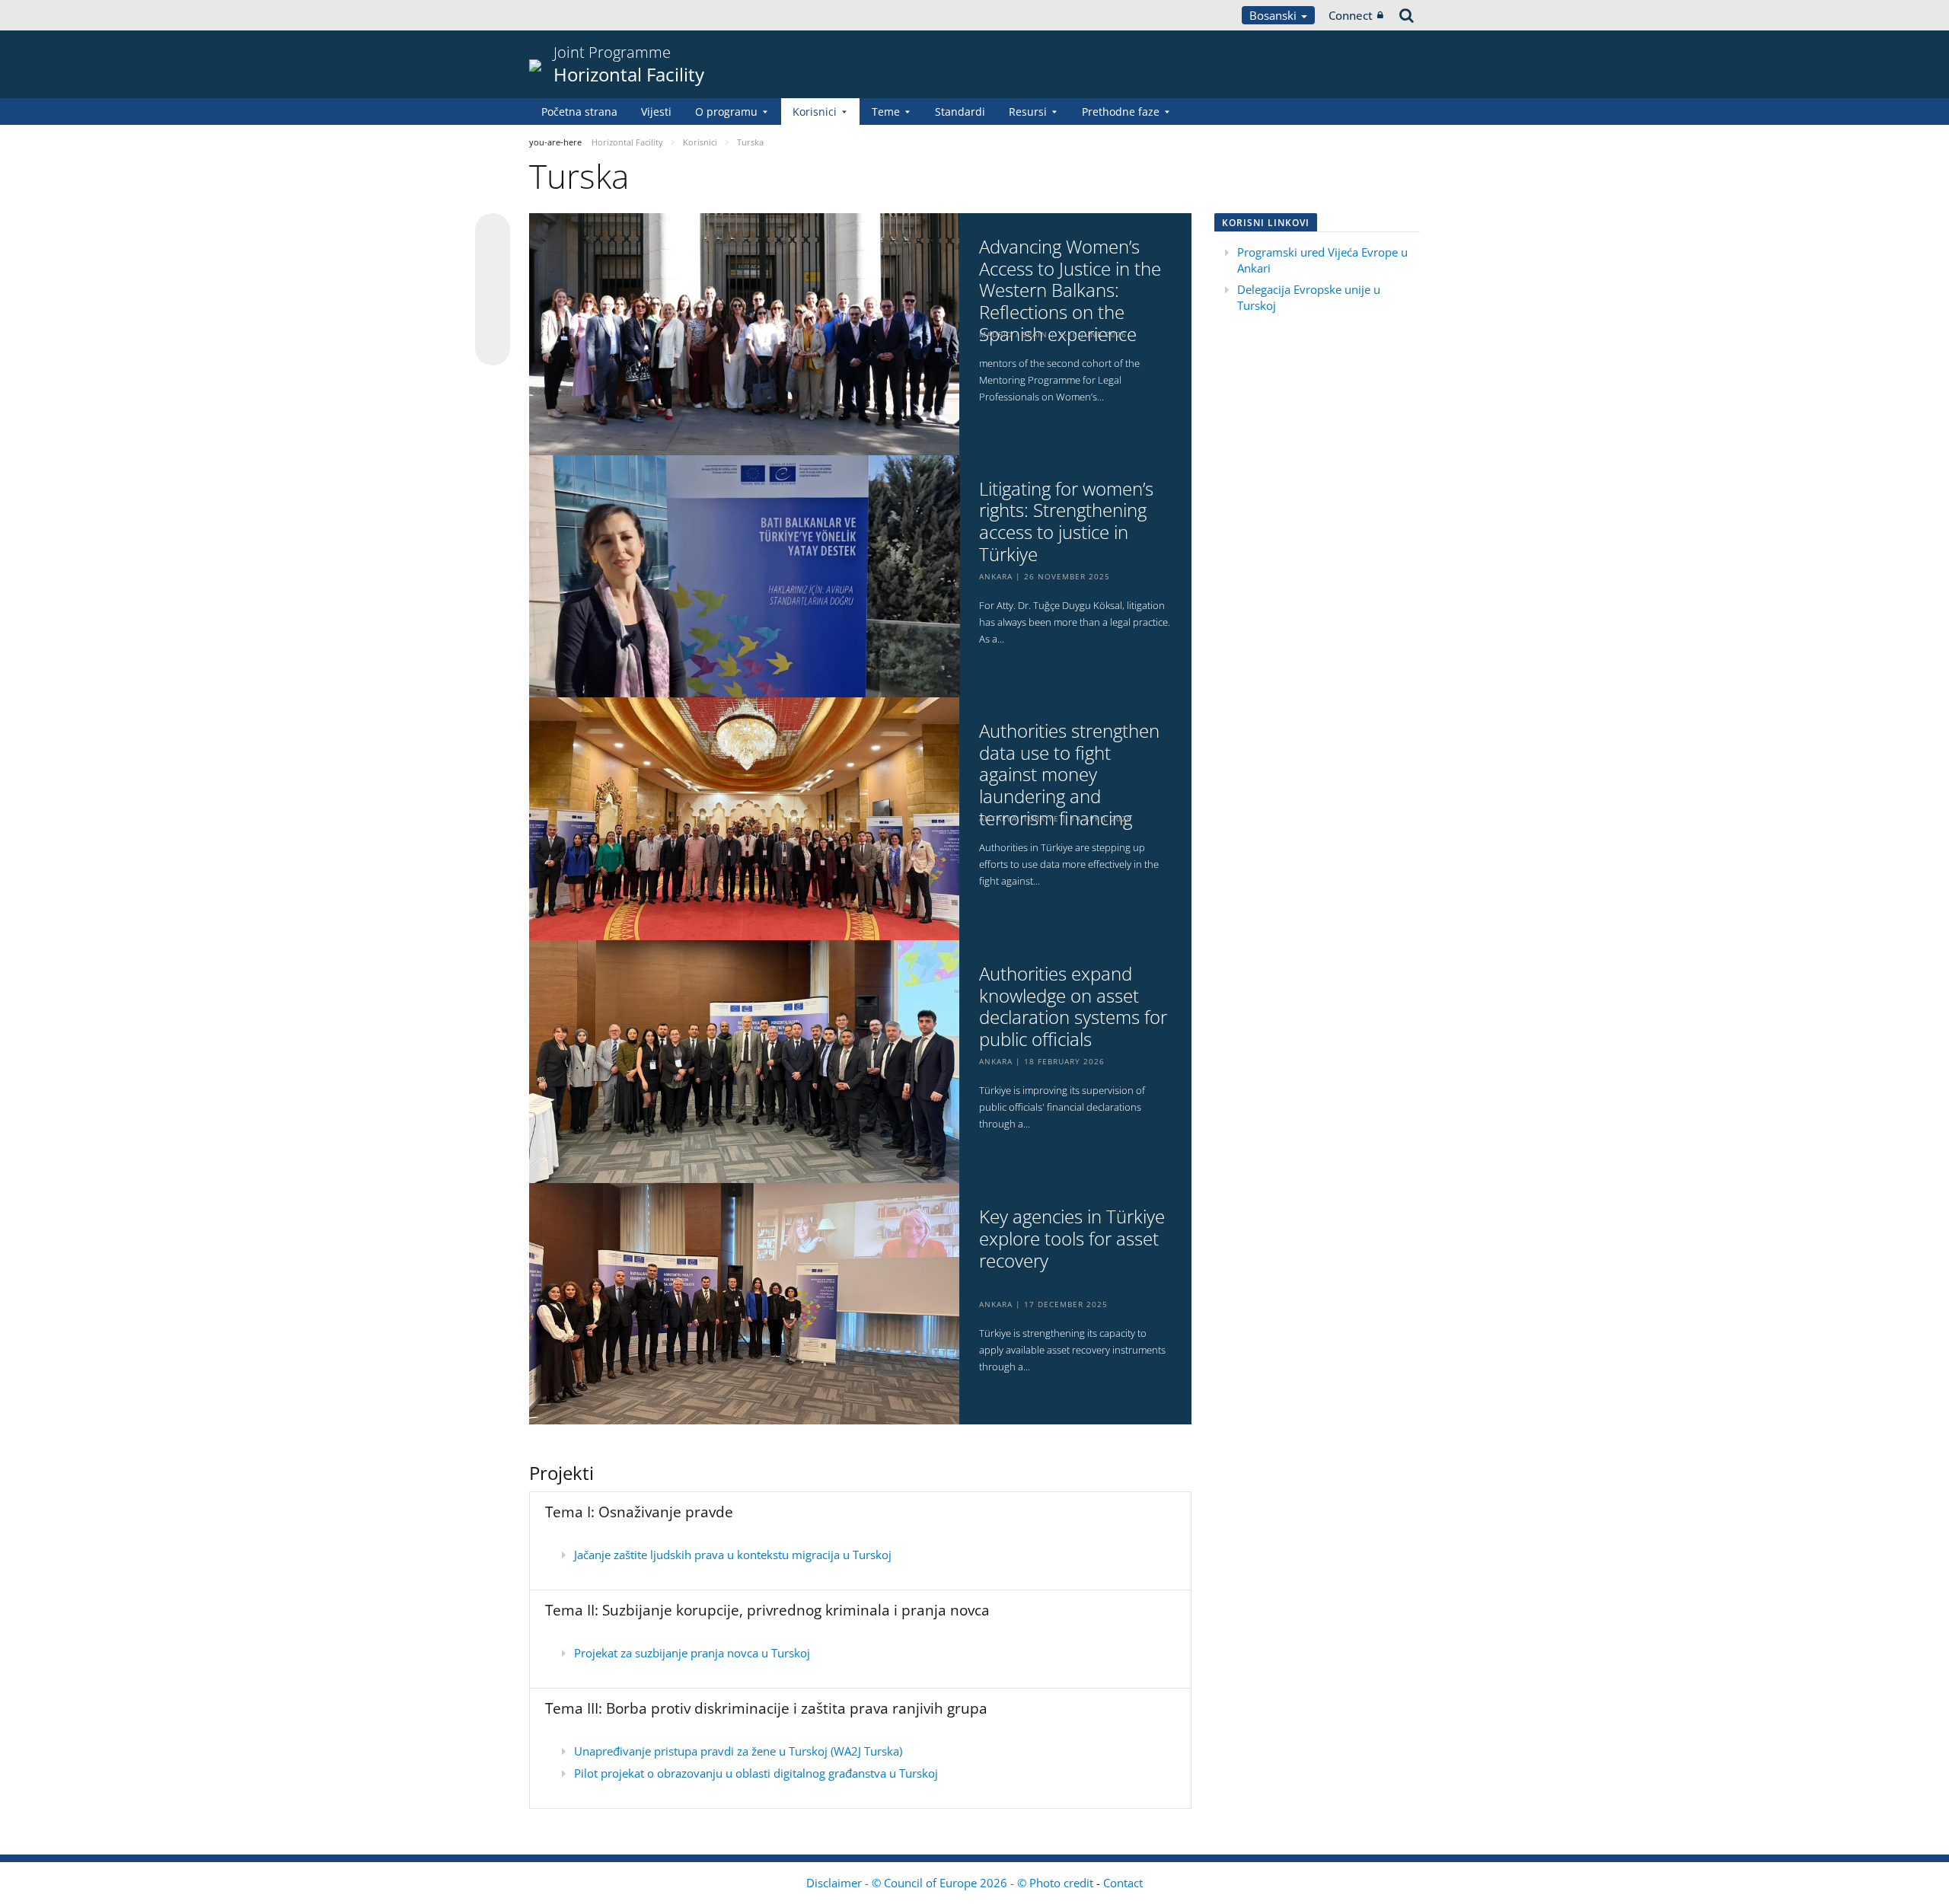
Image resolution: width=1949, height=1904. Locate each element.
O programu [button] (726, 112)
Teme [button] (886, 112)
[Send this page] (493, 348)
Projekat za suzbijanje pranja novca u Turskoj (692, 1653)
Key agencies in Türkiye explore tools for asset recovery (1072, 1239)
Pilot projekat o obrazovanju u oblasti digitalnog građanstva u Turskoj (756, 1773)
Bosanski (1274, 15)
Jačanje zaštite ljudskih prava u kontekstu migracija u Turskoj (733, 1555)
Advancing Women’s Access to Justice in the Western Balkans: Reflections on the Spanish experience (1070, 291)
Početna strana (579, 112)
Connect (1351, 15)
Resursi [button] (1028, 112)
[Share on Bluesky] (493, 232)
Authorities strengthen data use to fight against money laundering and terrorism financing (1069, 775)
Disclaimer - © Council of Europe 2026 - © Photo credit (951, 1883)
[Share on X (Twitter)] (493, 261)
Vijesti (656, 112)
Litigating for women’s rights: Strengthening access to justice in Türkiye (1066, 522)
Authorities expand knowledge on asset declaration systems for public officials (1073, 1007)
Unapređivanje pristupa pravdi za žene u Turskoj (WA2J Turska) (738, 1751)
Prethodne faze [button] (1121, 112)
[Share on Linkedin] (493, 319)
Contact (1123, 1883)
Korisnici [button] (815, 112)
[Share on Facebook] (493, 290)
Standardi (960, 112)
